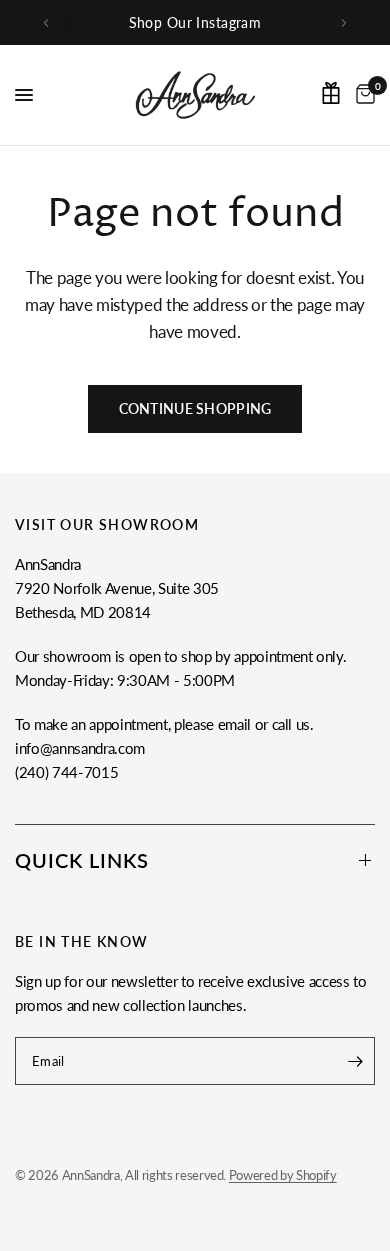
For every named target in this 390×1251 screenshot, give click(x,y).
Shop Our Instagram (195, 22)
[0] (362, 95)
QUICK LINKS (82, 860)
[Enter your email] (355, 1061)
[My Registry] (331, 93)
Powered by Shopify (283, 1175)
